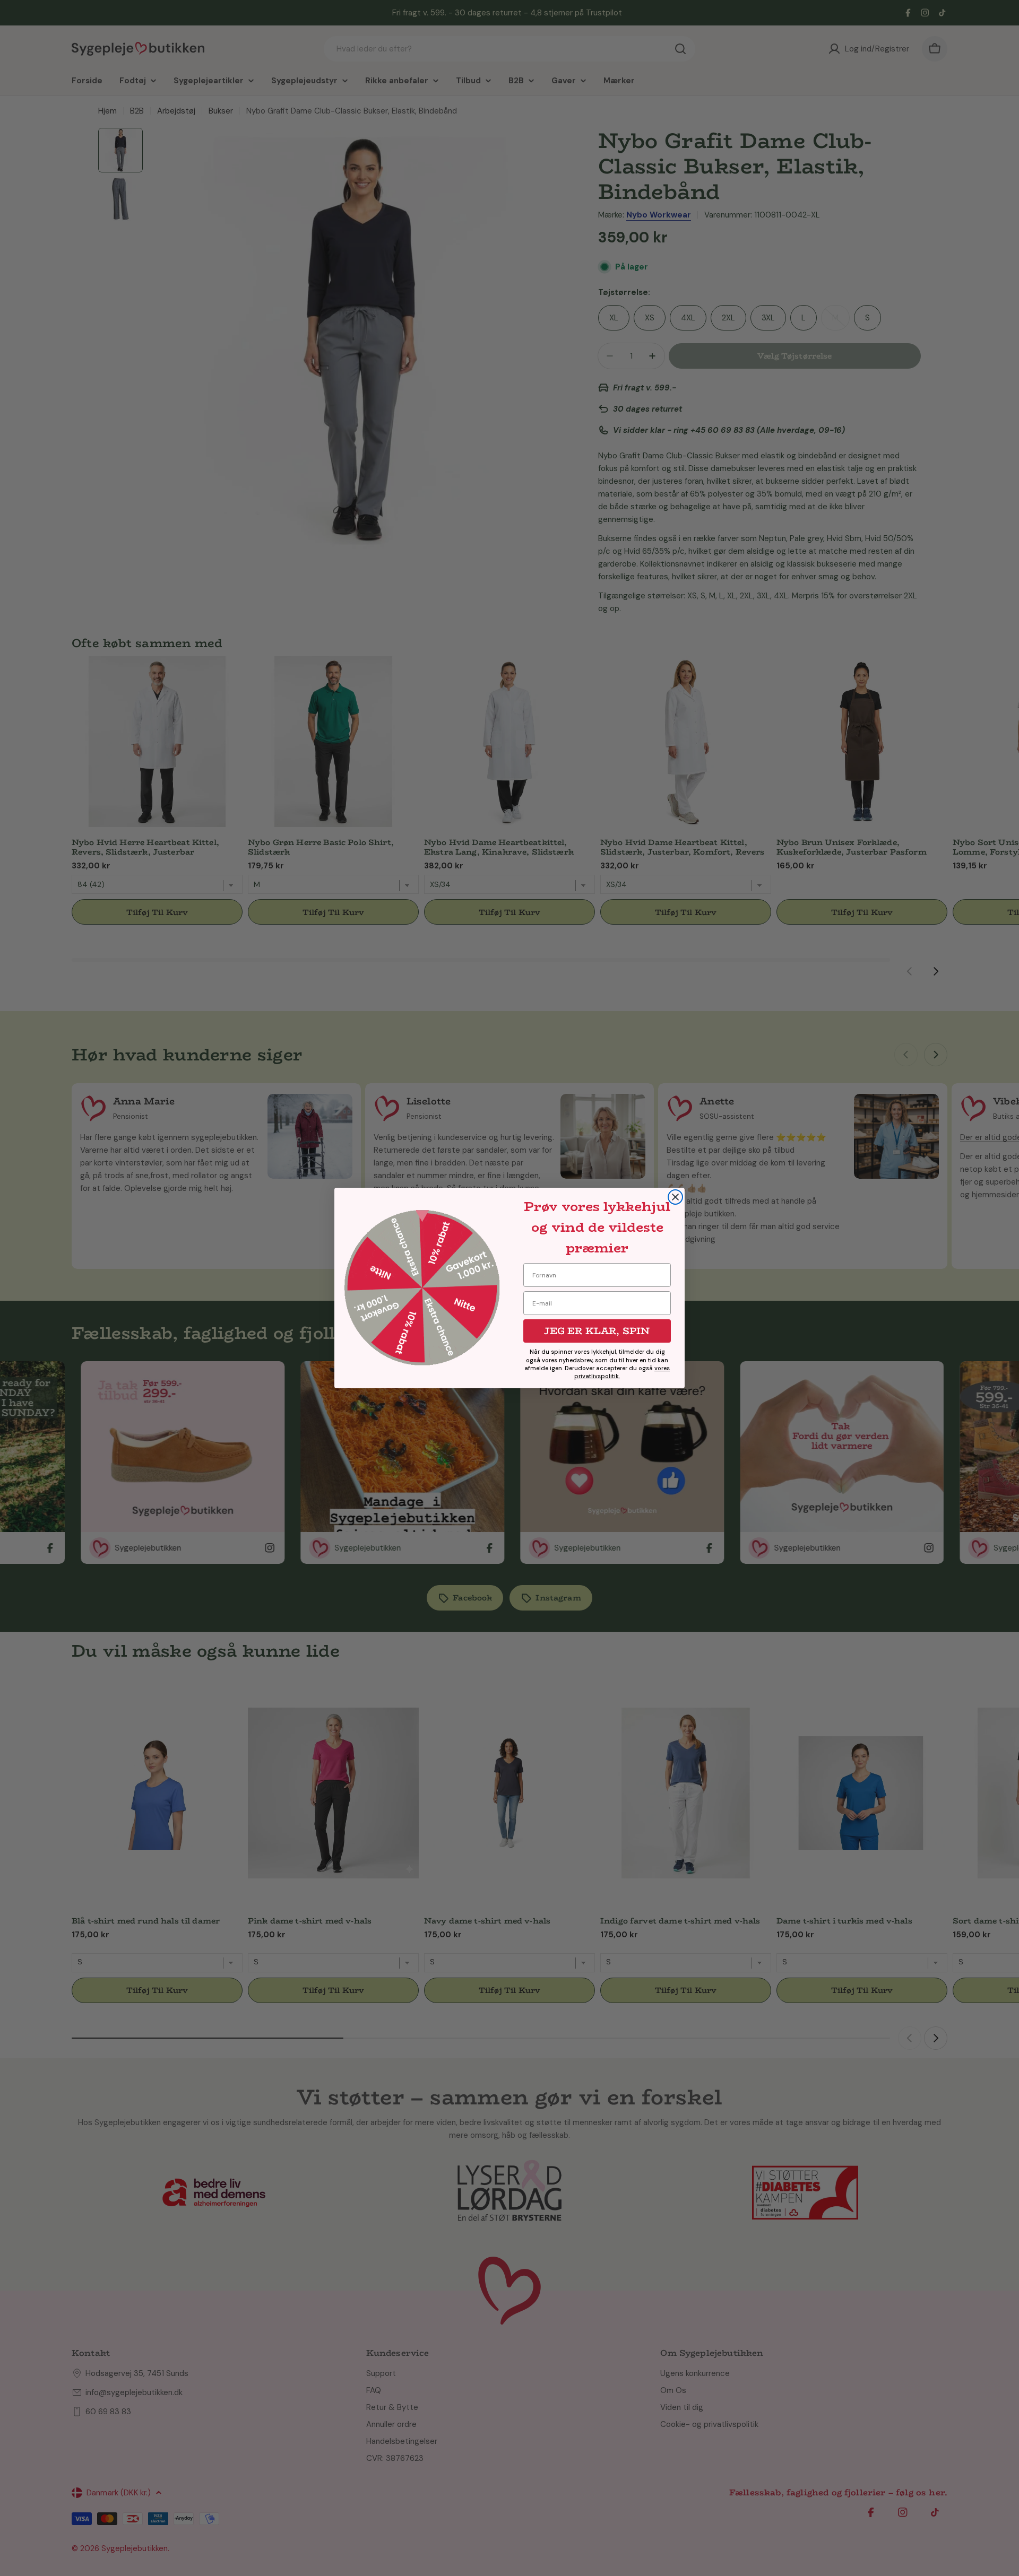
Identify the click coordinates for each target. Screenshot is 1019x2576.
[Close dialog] (675, 1197)
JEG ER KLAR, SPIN (597, 1331)
